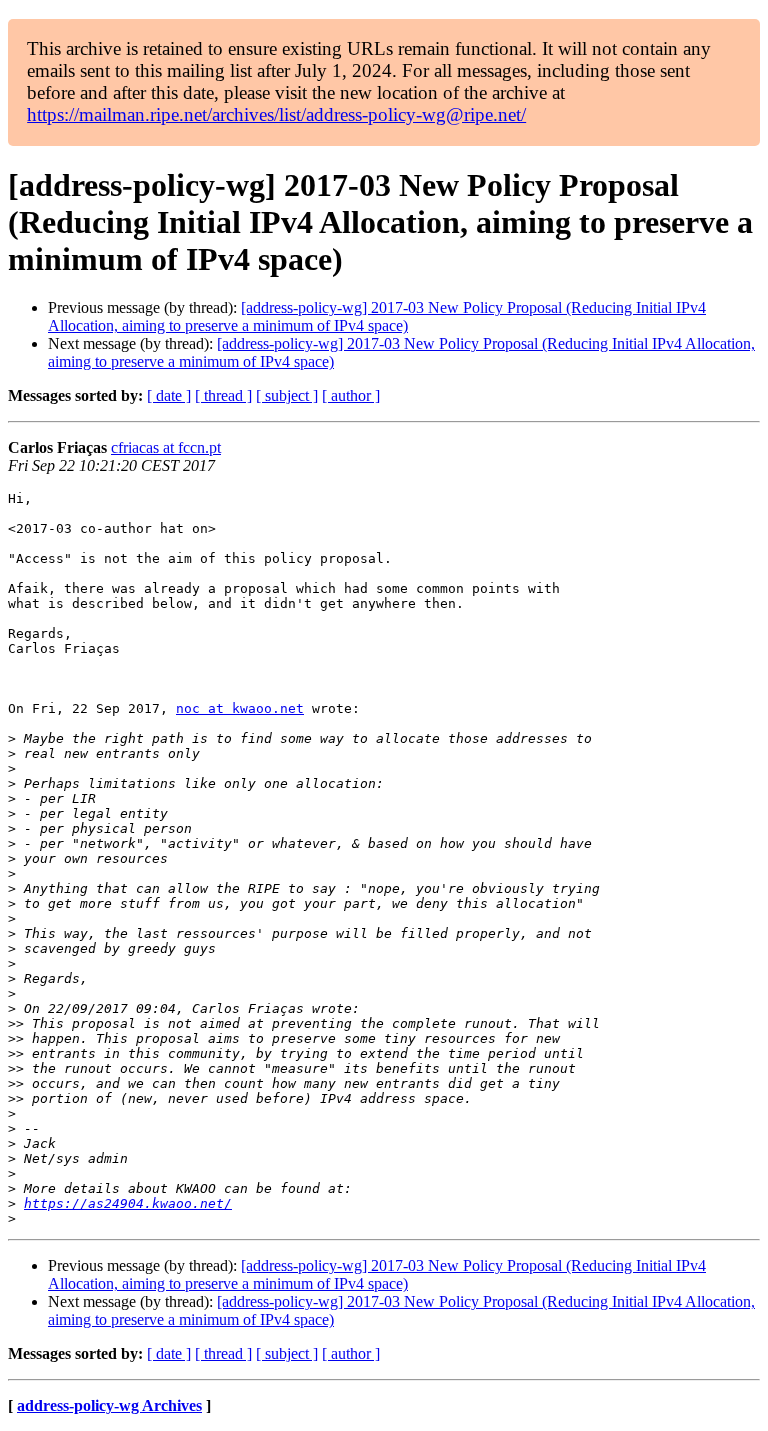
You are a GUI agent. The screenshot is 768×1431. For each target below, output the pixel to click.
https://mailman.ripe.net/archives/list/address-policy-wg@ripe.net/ (276, 114)
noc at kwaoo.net (240, 708)
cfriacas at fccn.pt (166, 447)
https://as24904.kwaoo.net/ (128, 1203)
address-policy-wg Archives (109, 1405)
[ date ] (169, 395)
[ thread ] (223, 395)
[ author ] (351, 395)
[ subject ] (287, 395)
